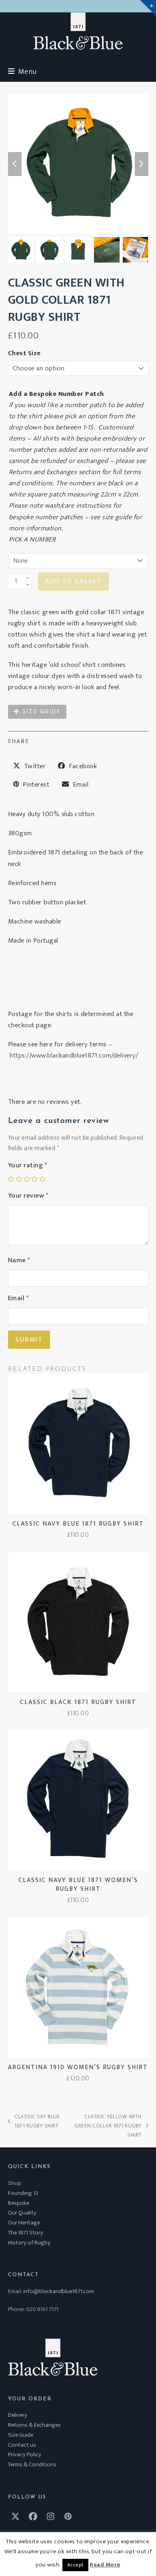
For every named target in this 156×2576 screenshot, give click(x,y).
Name (19, 1260)
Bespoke (19, 2203)
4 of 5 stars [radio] (34, 1179)
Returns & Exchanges (34, 2425)
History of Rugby (29, 2243)
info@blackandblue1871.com (59, 2291)
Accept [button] (75, 2565)
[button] (22, 72)
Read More (105, 2565)
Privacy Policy (25, 2454)
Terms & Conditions (32, 2464)
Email (19, 1298)
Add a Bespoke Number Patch (56, 394)
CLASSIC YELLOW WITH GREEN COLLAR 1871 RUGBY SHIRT (105, 2126)
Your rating (28, 1165)
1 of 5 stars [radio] (11, 1179)
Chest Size (24, 353)
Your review (28, 1196)
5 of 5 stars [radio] (42, 1179)
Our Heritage (24, 2223)
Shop (15, 2183)
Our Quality (22, 2213)
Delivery (18, 2415)
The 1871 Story (26, 2233)
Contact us (22, 2445)
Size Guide (21, 2435)
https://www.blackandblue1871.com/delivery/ (74, 1056)
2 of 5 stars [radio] (19, 1179)
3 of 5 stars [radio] (27, 1179)
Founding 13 (23, 2193)
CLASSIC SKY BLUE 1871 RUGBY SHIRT (34, 2121)
